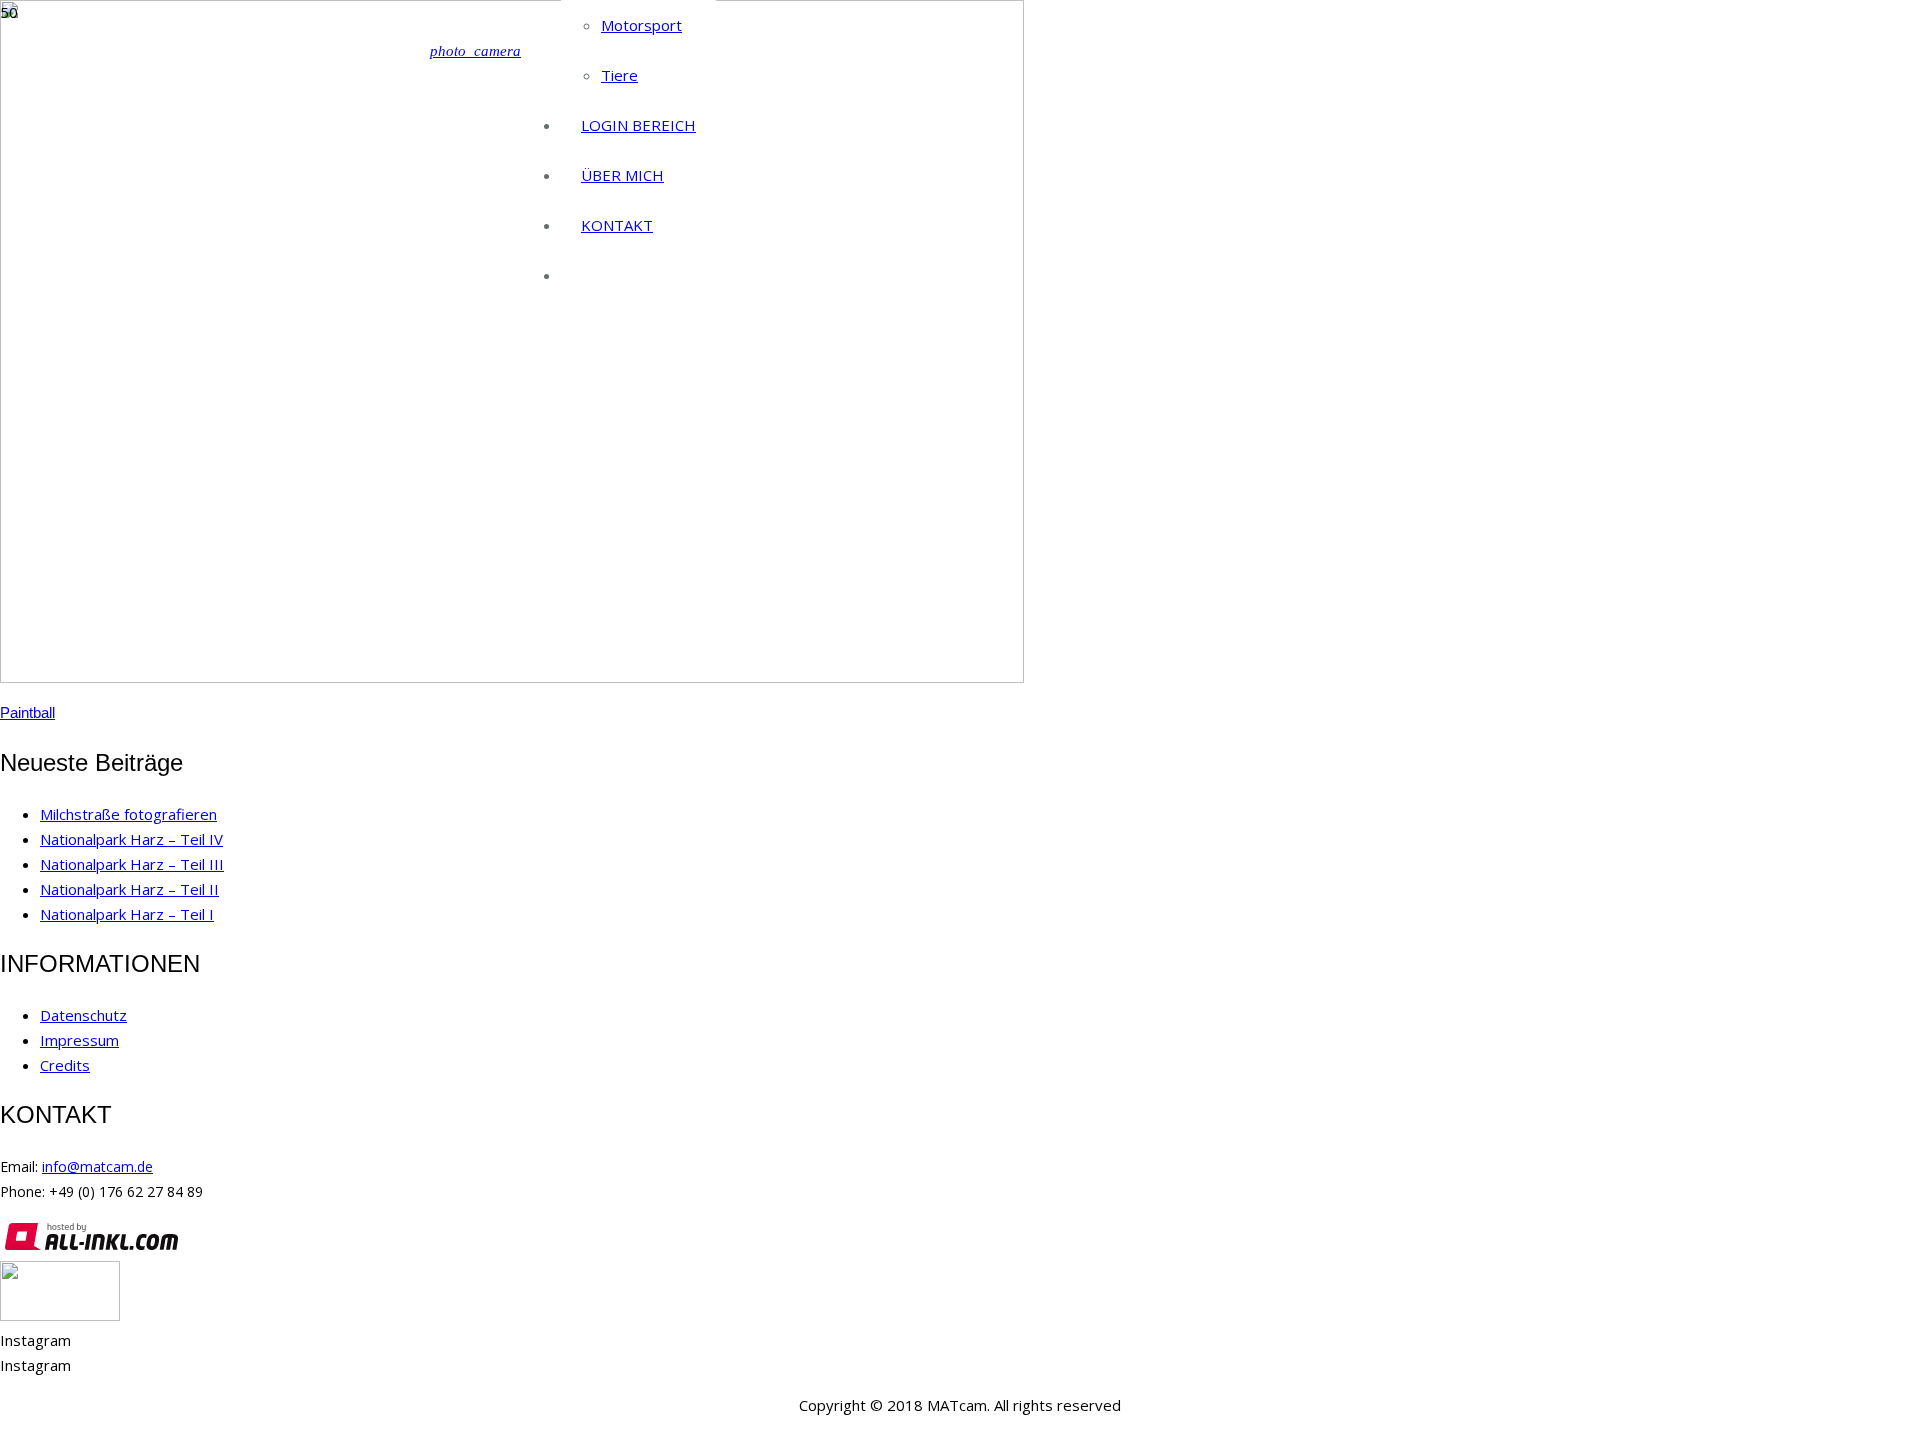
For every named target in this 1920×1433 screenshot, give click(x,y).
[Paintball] (512, 677)
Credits (65, 1065)
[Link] (60, 1315)
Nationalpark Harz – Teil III (132, 864)
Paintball (27, 712)
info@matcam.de (97, 1166)
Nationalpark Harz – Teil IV (131, 839)
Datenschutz (83, 1015)
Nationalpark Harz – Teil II (129, 889)
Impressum (79, 1040)
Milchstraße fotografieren (128, 814)
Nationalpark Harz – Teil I (127, 914)
